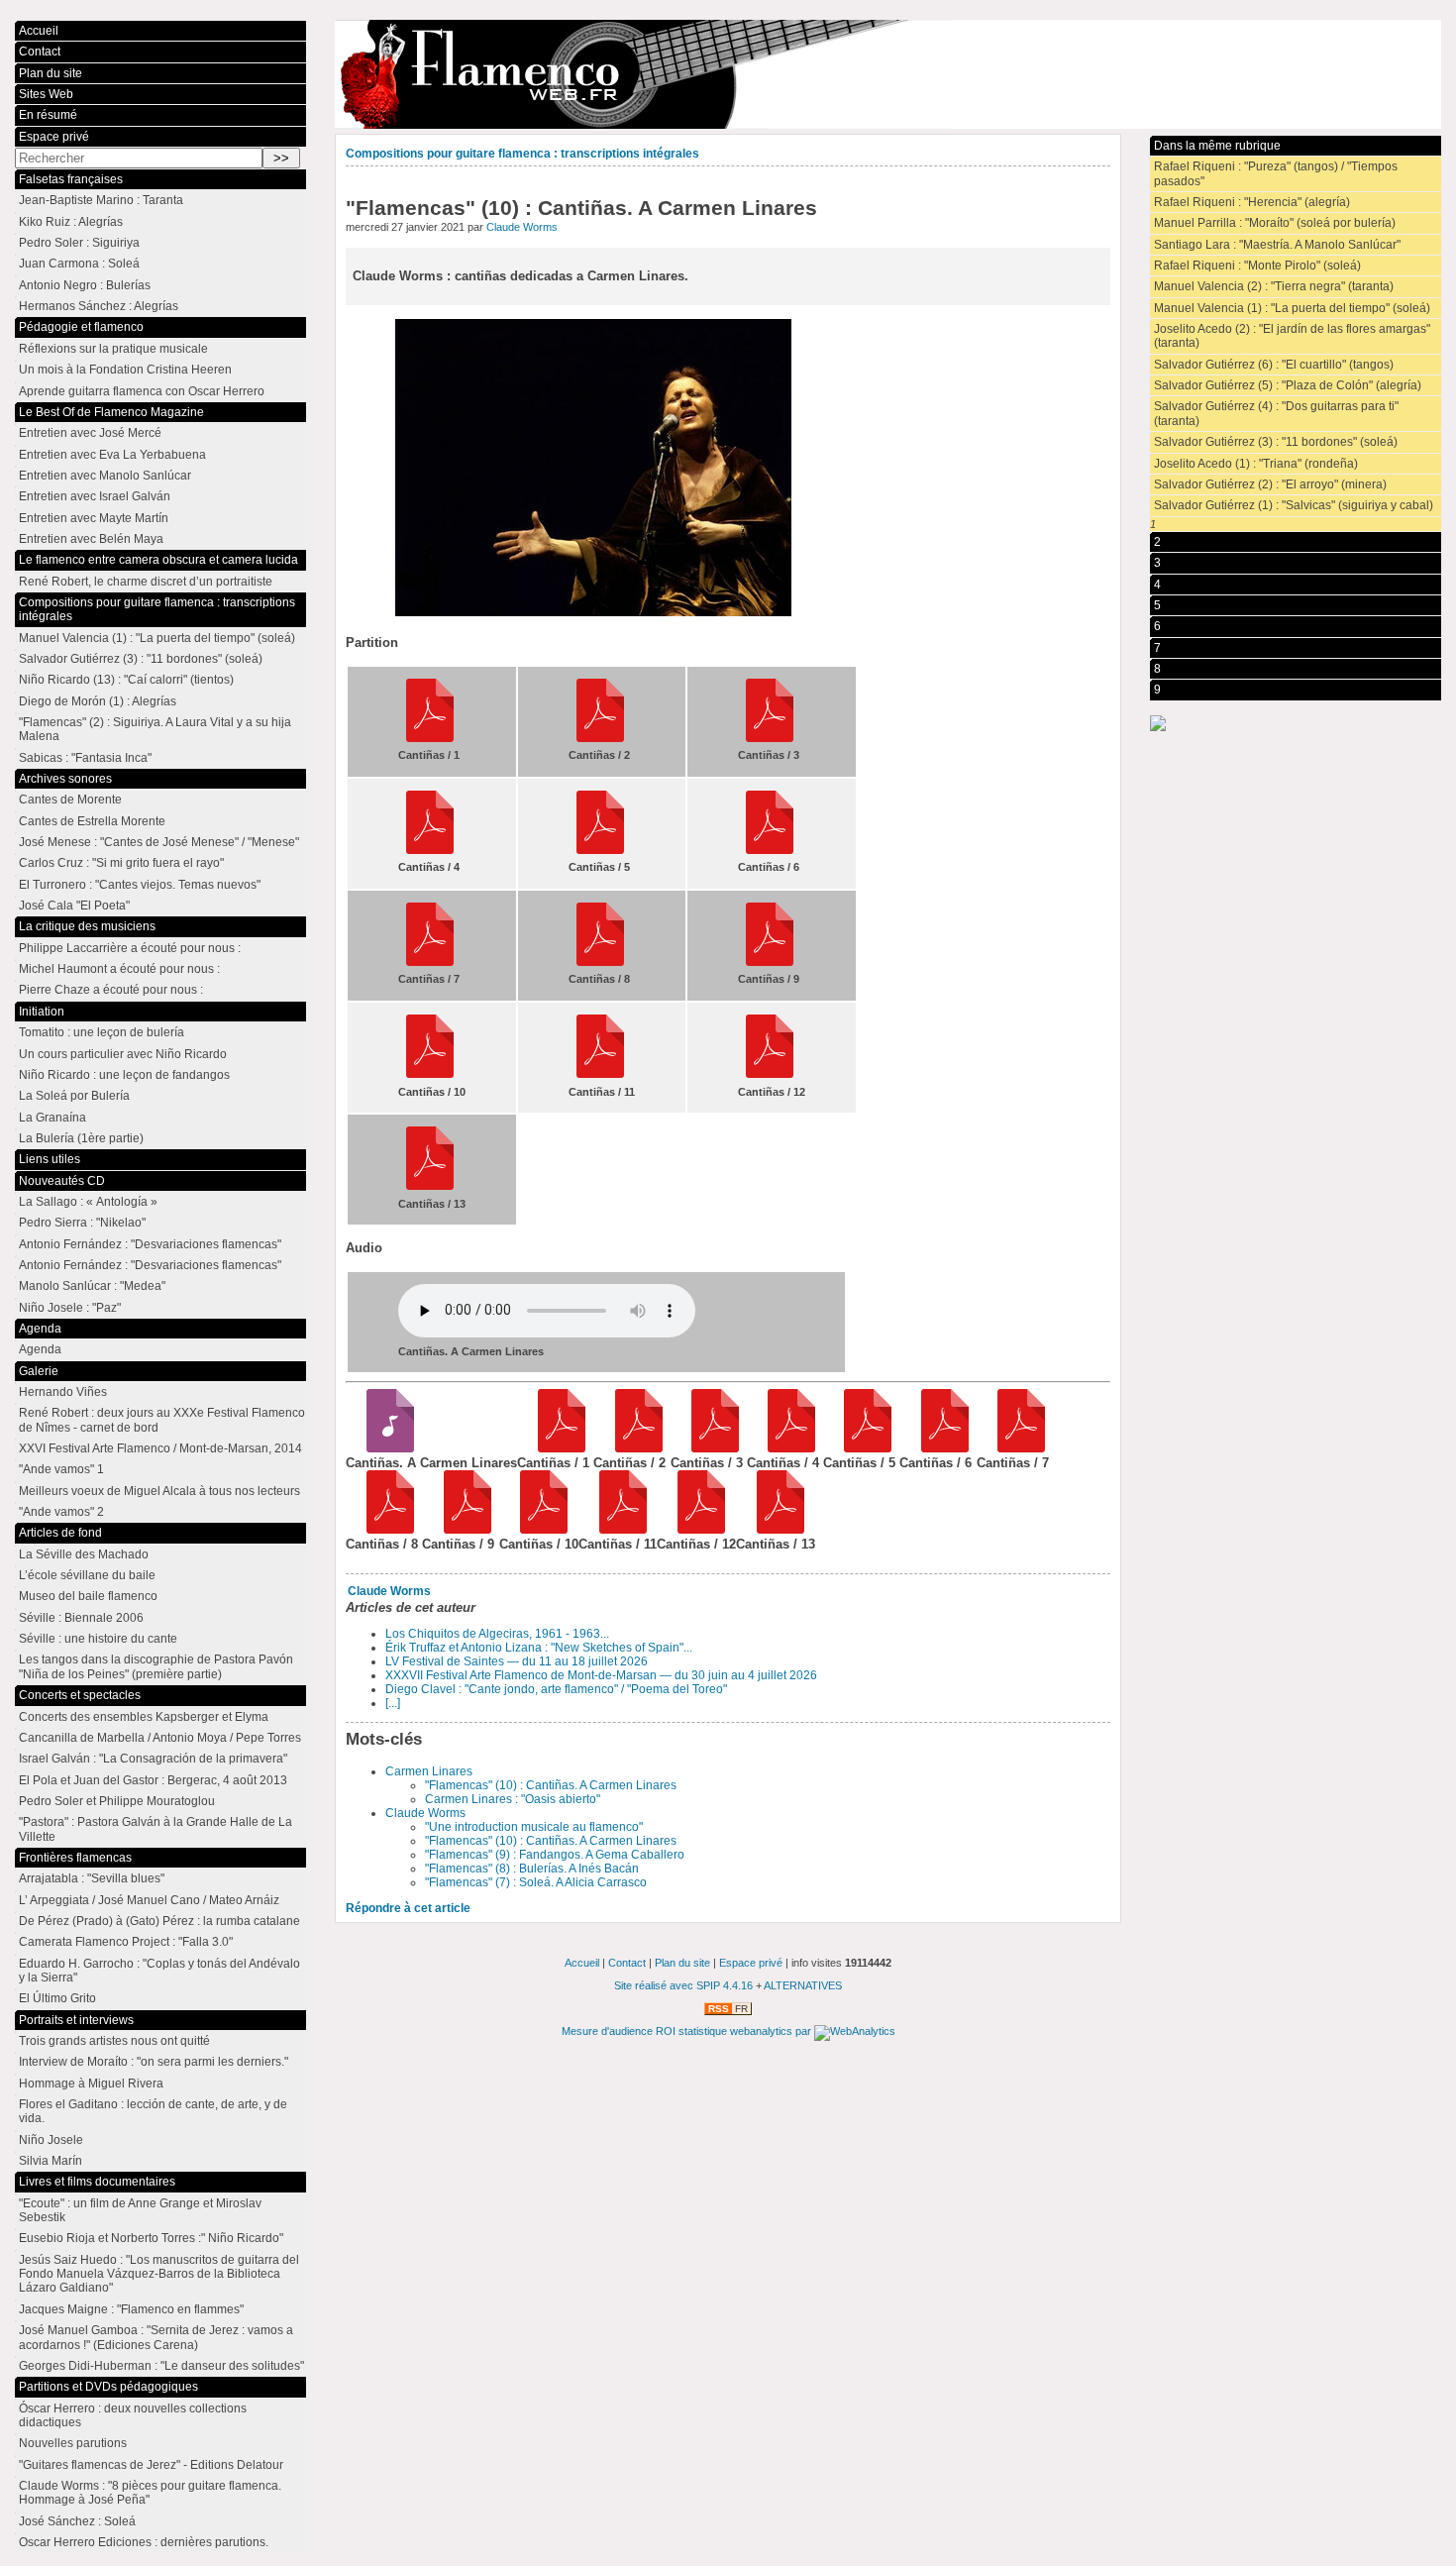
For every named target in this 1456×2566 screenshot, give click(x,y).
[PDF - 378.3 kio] (430, 962)
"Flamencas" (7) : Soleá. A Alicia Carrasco (536, 1882)
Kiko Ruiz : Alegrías (71, 222)
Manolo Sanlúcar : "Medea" (92, 1286)
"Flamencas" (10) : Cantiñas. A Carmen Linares (551, 1785)
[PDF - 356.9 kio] (600, 1074)
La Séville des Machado (84, 1554)
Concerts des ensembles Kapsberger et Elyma (144, 1717)
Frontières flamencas (75, 1858)
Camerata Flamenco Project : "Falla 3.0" (126, 1942)
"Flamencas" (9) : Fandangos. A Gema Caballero (555, 1855)
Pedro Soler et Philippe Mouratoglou (117, 1801)
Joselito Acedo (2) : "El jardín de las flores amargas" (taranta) (1292, 336)
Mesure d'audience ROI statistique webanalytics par (688, 2031)
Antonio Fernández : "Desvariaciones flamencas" (150, 1244)
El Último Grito (57, 1998)
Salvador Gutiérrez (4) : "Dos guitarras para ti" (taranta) (1276, 413)
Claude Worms (522, 227)
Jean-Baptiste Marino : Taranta (101, 200)
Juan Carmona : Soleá (79, 264)
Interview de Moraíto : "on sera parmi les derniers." (154, 2062)
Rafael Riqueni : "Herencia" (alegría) (1252, 202)
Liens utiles (50, 1159)
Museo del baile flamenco (88, 1596)
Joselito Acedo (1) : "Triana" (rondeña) (1256, 464)
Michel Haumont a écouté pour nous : (119, 969)
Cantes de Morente (70, 800)
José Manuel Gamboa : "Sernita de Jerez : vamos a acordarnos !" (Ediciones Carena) (156, 2337)
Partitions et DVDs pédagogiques (108, 2387)
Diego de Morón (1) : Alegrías (98, 701)
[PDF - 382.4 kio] (600, 738)
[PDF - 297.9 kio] (430, 1186)
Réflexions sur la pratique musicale (113, 349)
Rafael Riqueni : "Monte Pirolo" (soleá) (1257, 266)
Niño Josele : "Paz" (70, 1308)
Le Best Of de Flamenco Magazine (111, 412)
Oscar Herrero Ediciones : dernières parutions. (144, 2542)
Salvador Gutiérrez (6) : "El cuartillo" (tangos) (1274, 365)
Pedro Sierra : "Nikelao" (82, 1223)
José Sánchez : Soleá (77, 2521)
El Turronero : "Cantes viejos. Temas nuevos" (140, 885)
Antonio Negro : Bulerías (85, 285)
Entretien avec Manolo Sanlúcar (105, 476)
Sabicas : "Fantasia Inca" (85, 758)
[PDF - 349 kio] (430, 850)
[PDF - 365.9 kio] (600, 962)
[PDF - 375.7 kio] (430, 738)
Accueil (39, 31)
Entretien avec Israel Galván (95, 496)
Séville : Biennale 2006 (81, 1618)
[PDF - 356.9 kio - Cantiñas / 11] (617, 1529)
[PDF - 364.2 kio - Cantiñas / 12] (695, 1529)
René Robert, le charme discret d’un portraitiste (146, 582)
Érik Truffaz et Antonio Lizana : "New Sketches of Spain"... (539, 1648)
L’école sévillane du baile (87, 1575)
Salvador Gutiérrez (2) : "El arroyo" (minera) (1270, 484)
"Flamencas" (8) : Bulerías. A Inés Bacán (532, 1869)
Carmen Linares (429, 1771)
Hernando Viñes (63, 1392)
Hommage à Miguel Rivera (91, 2084)
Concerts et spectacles (80, 1695)
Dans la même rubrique (1217, 146)
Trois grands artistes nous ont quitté (114, 2041)
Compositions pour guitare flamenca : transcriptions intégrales (522, 154)
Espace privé (54, 137)
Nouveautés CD (62, 1181)
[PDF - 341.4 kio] (600, 850)
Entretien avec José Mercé (90, 433)
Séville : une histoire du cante (98, 1639)
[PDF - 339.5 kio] (770, 738)
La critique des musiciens (87, 926)
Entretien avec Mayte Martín (94, 518)
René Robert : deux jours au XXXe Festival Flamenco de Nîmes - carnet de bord (162, 1420)
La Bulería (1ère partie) (81, 1138)
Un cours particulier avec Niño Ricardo (123, 1054)
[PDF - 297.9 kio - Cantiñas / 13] (774, 1529)
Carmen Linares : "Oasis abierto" (513, 1799)
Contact (40, 52)
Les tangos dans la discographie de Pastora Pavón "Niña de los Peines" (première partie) (156, 1666)
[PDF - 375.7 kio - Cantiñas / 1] (555, 1448)
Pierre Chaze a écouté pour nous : (111, 990)
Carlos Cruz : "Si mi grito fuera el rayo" (121, 863)
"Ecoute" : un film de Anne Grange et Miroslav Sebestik (140, 2210)
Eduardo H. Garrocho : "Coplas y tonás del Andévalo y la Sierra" (159, 1971)
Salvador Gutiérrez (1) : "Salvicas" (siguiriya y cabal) (1294, 505)
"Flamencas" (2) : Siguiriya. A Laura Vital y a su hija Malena (155, 729)
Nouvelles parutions (73, 2443)
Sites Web (46, 94)
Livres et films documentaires (97, 2182)
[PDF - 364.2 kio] (770, 1074)
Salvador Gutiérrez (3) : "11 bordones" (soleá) (1276, 442)
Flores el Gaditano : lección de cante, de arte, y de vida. (153, 2111)
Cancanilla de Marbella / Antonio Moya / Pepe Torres (160, 1738)
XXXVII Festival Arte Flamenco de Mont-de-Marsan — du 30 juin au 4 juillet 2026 (601, 1675)
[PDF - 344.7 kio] (770, 962)
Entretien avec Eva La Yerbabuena (112, 455)
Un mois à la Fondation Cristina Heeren (125, 370)
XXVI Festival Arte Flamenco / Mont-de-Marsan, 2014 (160, 1448)
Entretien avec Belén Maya (91, 539)
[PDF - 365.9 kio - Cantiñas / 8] (384, 1529)
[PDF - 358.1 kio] (430, 1074)
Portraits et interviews (76, 2020)
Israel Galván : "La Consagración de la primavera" (153, 1759)
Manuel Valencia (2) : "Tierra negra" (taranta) (1274, 286)
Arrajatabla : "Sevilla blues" (92, 1878)
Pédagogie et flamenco (81, 327)
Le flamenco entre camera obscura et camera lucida (158, 560)
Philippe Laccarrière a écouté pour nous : (130, 948)
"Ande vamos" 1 (61, 1469)
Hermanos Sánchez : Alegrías (99, 306)
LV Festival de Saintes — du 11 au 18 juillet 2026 (517, 1661)
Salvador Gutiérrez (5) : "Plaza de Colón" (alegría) (1288, 385)
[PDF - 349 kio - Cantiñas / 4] (785, 1448)
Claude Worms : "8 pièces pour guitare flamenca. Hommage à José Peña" (150, 2493)
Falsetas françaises (71, 179)
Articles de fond (60, 1533)
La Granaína (52, 1118)
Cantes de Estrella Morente (92, 821)
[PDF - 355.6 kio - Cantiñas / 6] (937, 1448)
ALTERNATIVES (803, 1985)
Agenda (40, 1329)
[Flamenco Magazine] (888, 74)
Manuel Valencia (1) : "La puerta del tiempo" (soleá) (1292, 308)
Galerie (39, 1371)
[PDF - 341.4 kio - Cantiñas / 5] (861, 1448)
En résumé (48, 115)
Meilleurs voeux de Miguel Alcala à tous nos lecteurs (159, 1491)
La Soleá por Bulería (74, 1096)
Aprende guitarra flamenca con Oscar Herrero (142, 391)
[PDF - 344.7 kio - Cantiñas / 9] (460, 1529)
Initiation (42, 1012)
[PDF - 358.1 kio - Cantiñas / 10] (537, 1529)
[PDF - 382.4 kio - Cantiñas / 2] (631, 1448)
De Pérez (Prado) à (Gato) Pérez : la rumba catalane (159, 1921)
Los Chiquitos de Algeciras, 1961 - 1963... (497, 1634)
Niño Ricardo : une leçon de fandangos (124, 1075)
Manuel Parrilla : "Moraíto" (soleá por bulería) (1275, 223)
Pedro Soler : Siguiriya (79, 243)
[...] (393, 1703)
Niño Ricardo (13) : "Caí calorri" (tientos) (126, 680)
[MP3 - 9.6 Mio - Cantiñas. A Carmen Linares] (384, 1448)
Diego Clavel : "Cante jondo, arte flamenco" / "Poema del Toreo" (556, 1689)
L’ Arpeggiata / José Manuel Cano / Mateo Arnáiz (149, 1900)
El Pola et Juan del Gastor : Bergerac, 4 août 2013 (153, 1780)
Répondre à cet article (408, 1908)
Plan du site (51, 73)
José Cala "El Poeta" (74, 906)
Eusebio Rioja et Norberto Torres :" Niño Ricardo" (151, 2238)
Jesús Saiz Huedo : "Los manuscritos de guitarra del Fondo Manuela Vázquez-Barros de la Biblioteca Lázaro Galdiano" (159, 2274)
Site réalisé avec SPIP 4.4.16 (683, 1985)
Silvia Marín (51, 2161)
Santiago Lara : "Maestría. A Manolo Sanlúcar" (1277, 245)
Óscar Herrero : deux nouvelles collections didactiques (133, 2415)
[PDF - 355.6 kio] (770, 850)
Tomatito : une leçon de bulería (102, 1032)
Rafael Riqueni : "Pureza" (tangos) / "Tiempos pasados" (1276, 173)
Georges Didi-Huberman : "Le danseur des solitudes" (161, 2366)
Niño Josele (51, 2140)
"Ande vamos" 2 (61, 1512)
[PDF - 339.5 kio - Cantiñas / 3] (709, 1448)
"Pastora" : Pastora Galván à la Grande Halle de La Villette (156, 1829)
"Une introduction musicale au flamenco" (534, 1827)
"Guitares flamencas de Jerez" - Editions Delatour (151, 2465)
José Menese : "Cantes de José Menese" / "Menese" (159, 842)
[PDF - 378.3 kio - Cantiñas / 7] (1015, 1448)
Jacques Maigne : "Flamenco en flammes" (131, 2309)
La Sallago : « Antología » (88, 1202)
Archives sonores (65, 779)
